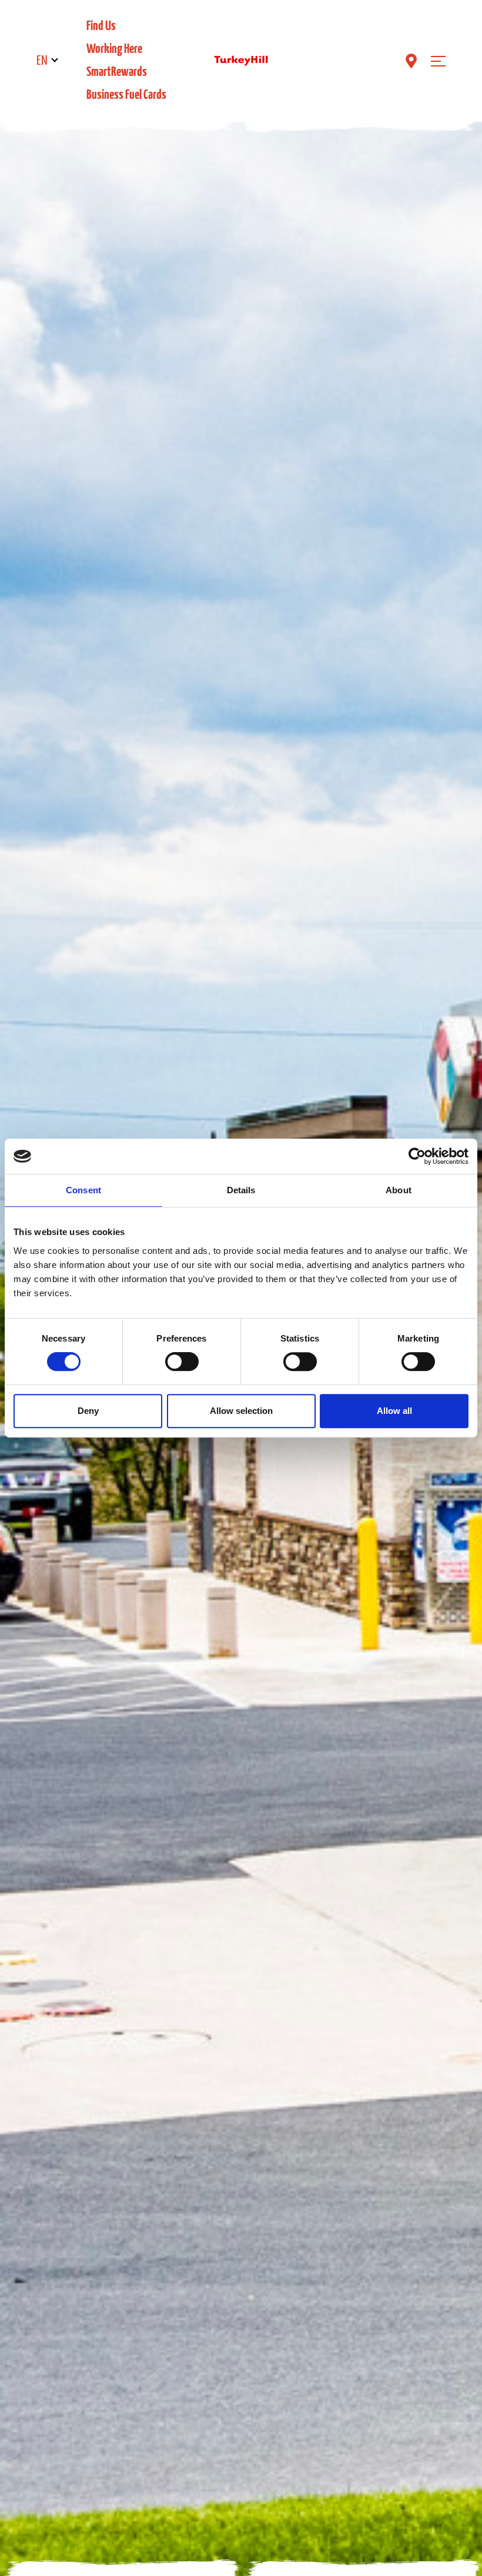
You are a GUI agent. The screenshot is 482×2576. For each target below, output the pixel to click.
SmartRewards (117, 72)
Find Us (101, 26)
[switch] (182, 1362)
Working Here (114, 49)
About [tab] (399, 1190)
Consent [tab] (83, 1190)
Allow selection (241, 1411)
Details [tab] (241, 1190)
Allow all (394, 1411)
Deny (88, 1411)
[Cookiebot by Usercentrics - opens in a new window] (417, 1156)
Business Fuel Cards (126, 95)
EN (42, 61)
